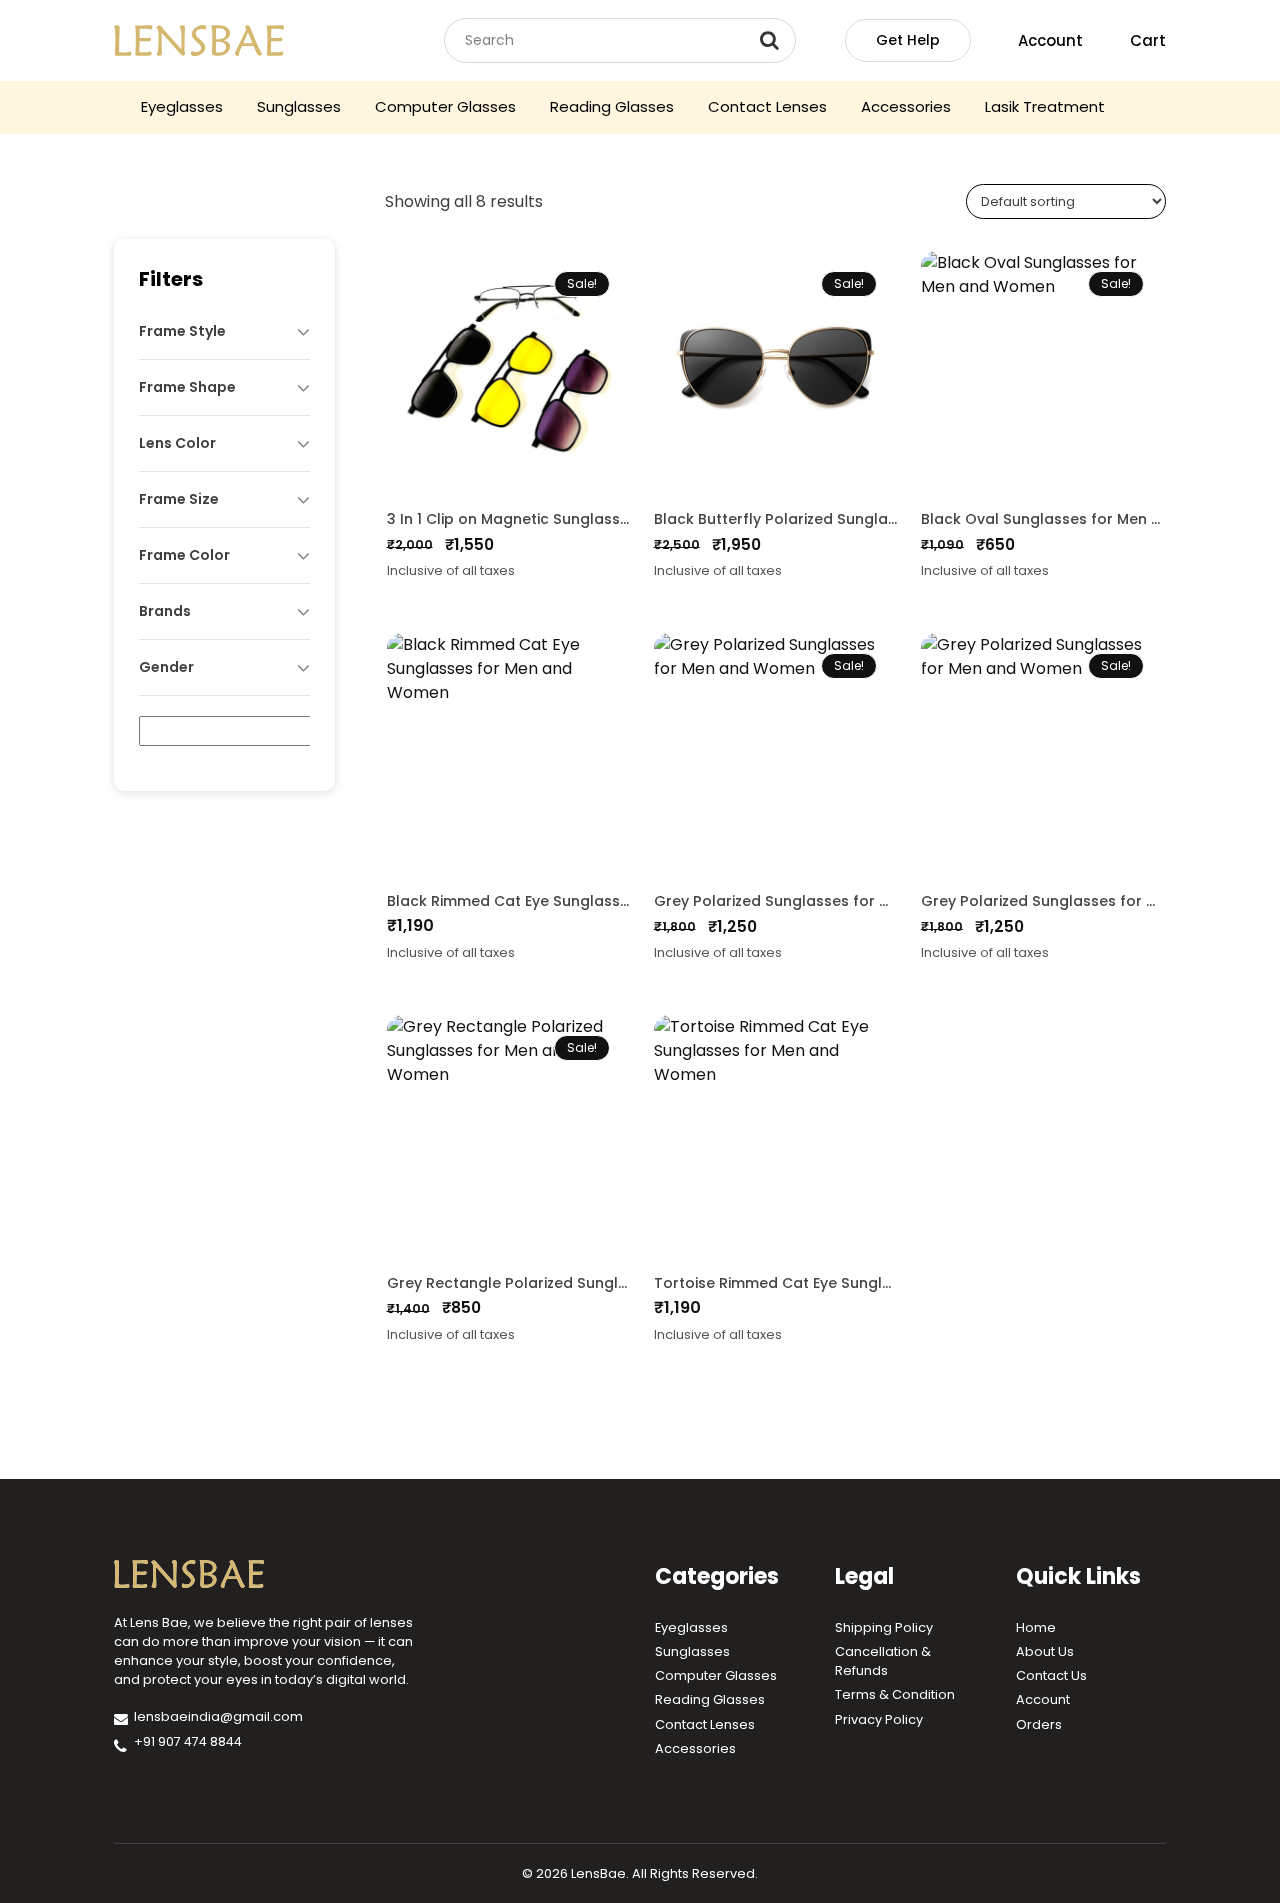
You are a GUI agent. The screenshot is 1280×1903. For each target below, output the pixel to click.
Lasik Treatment (1045, 106)
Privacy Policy (879, 1719)
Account (1050, 40)
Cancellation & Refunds (883, 1661)
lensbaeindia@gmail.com (218, 1716)
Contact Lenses (767, 106)
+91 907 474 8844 (188, 1741)
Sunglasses (299, 106)
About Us (1045, 1651)
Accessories (906, 106)
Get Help (908, 40)
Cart (1148, 40)
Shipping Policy (884, 1627)
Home (1036, 1627)
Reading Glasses (612, 106)
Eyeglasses (182, 106)
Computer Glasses (445, 106)
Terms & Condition (895, 1694)
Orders (1039, 1724)
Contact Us (1051, 1675)
